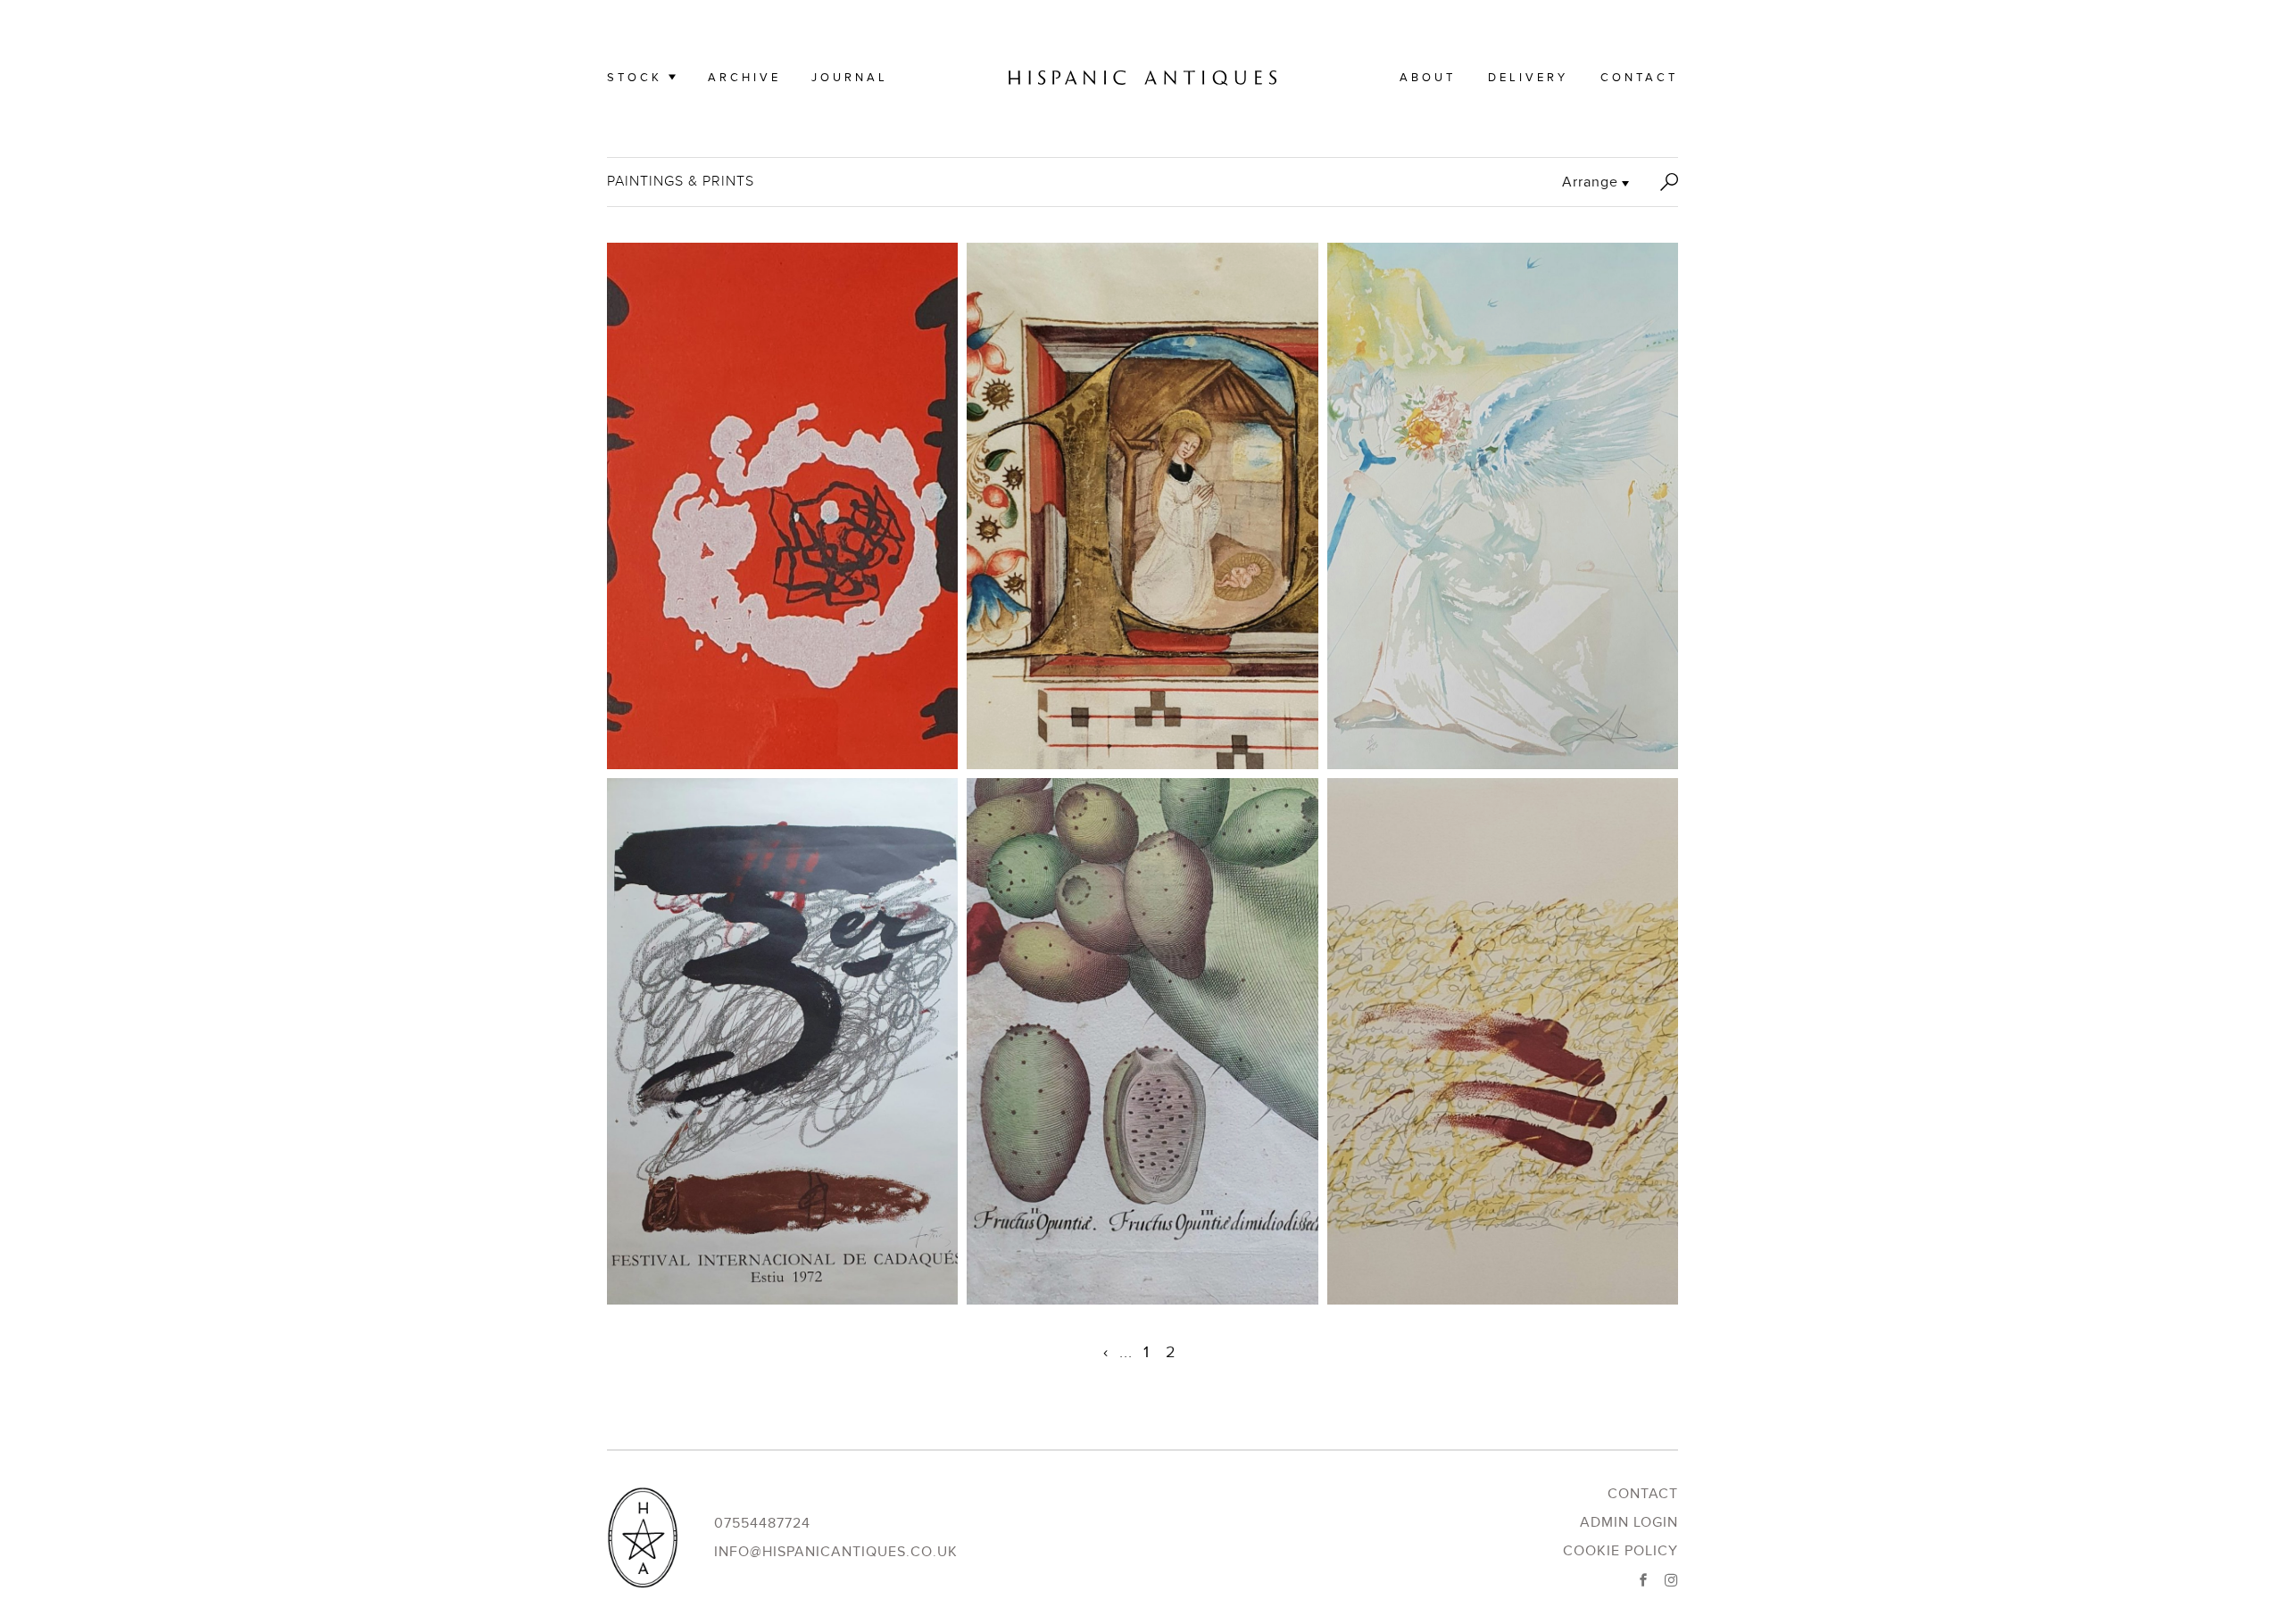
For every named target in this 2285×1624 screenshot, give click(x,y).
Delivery (1528, 78)
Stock (635, 78)
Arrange (1590, 182)
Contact (1639, 78)
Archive (744, 78)
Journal (850, 78)
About (1428, 78)
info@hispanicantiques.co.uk (836, 1552)
